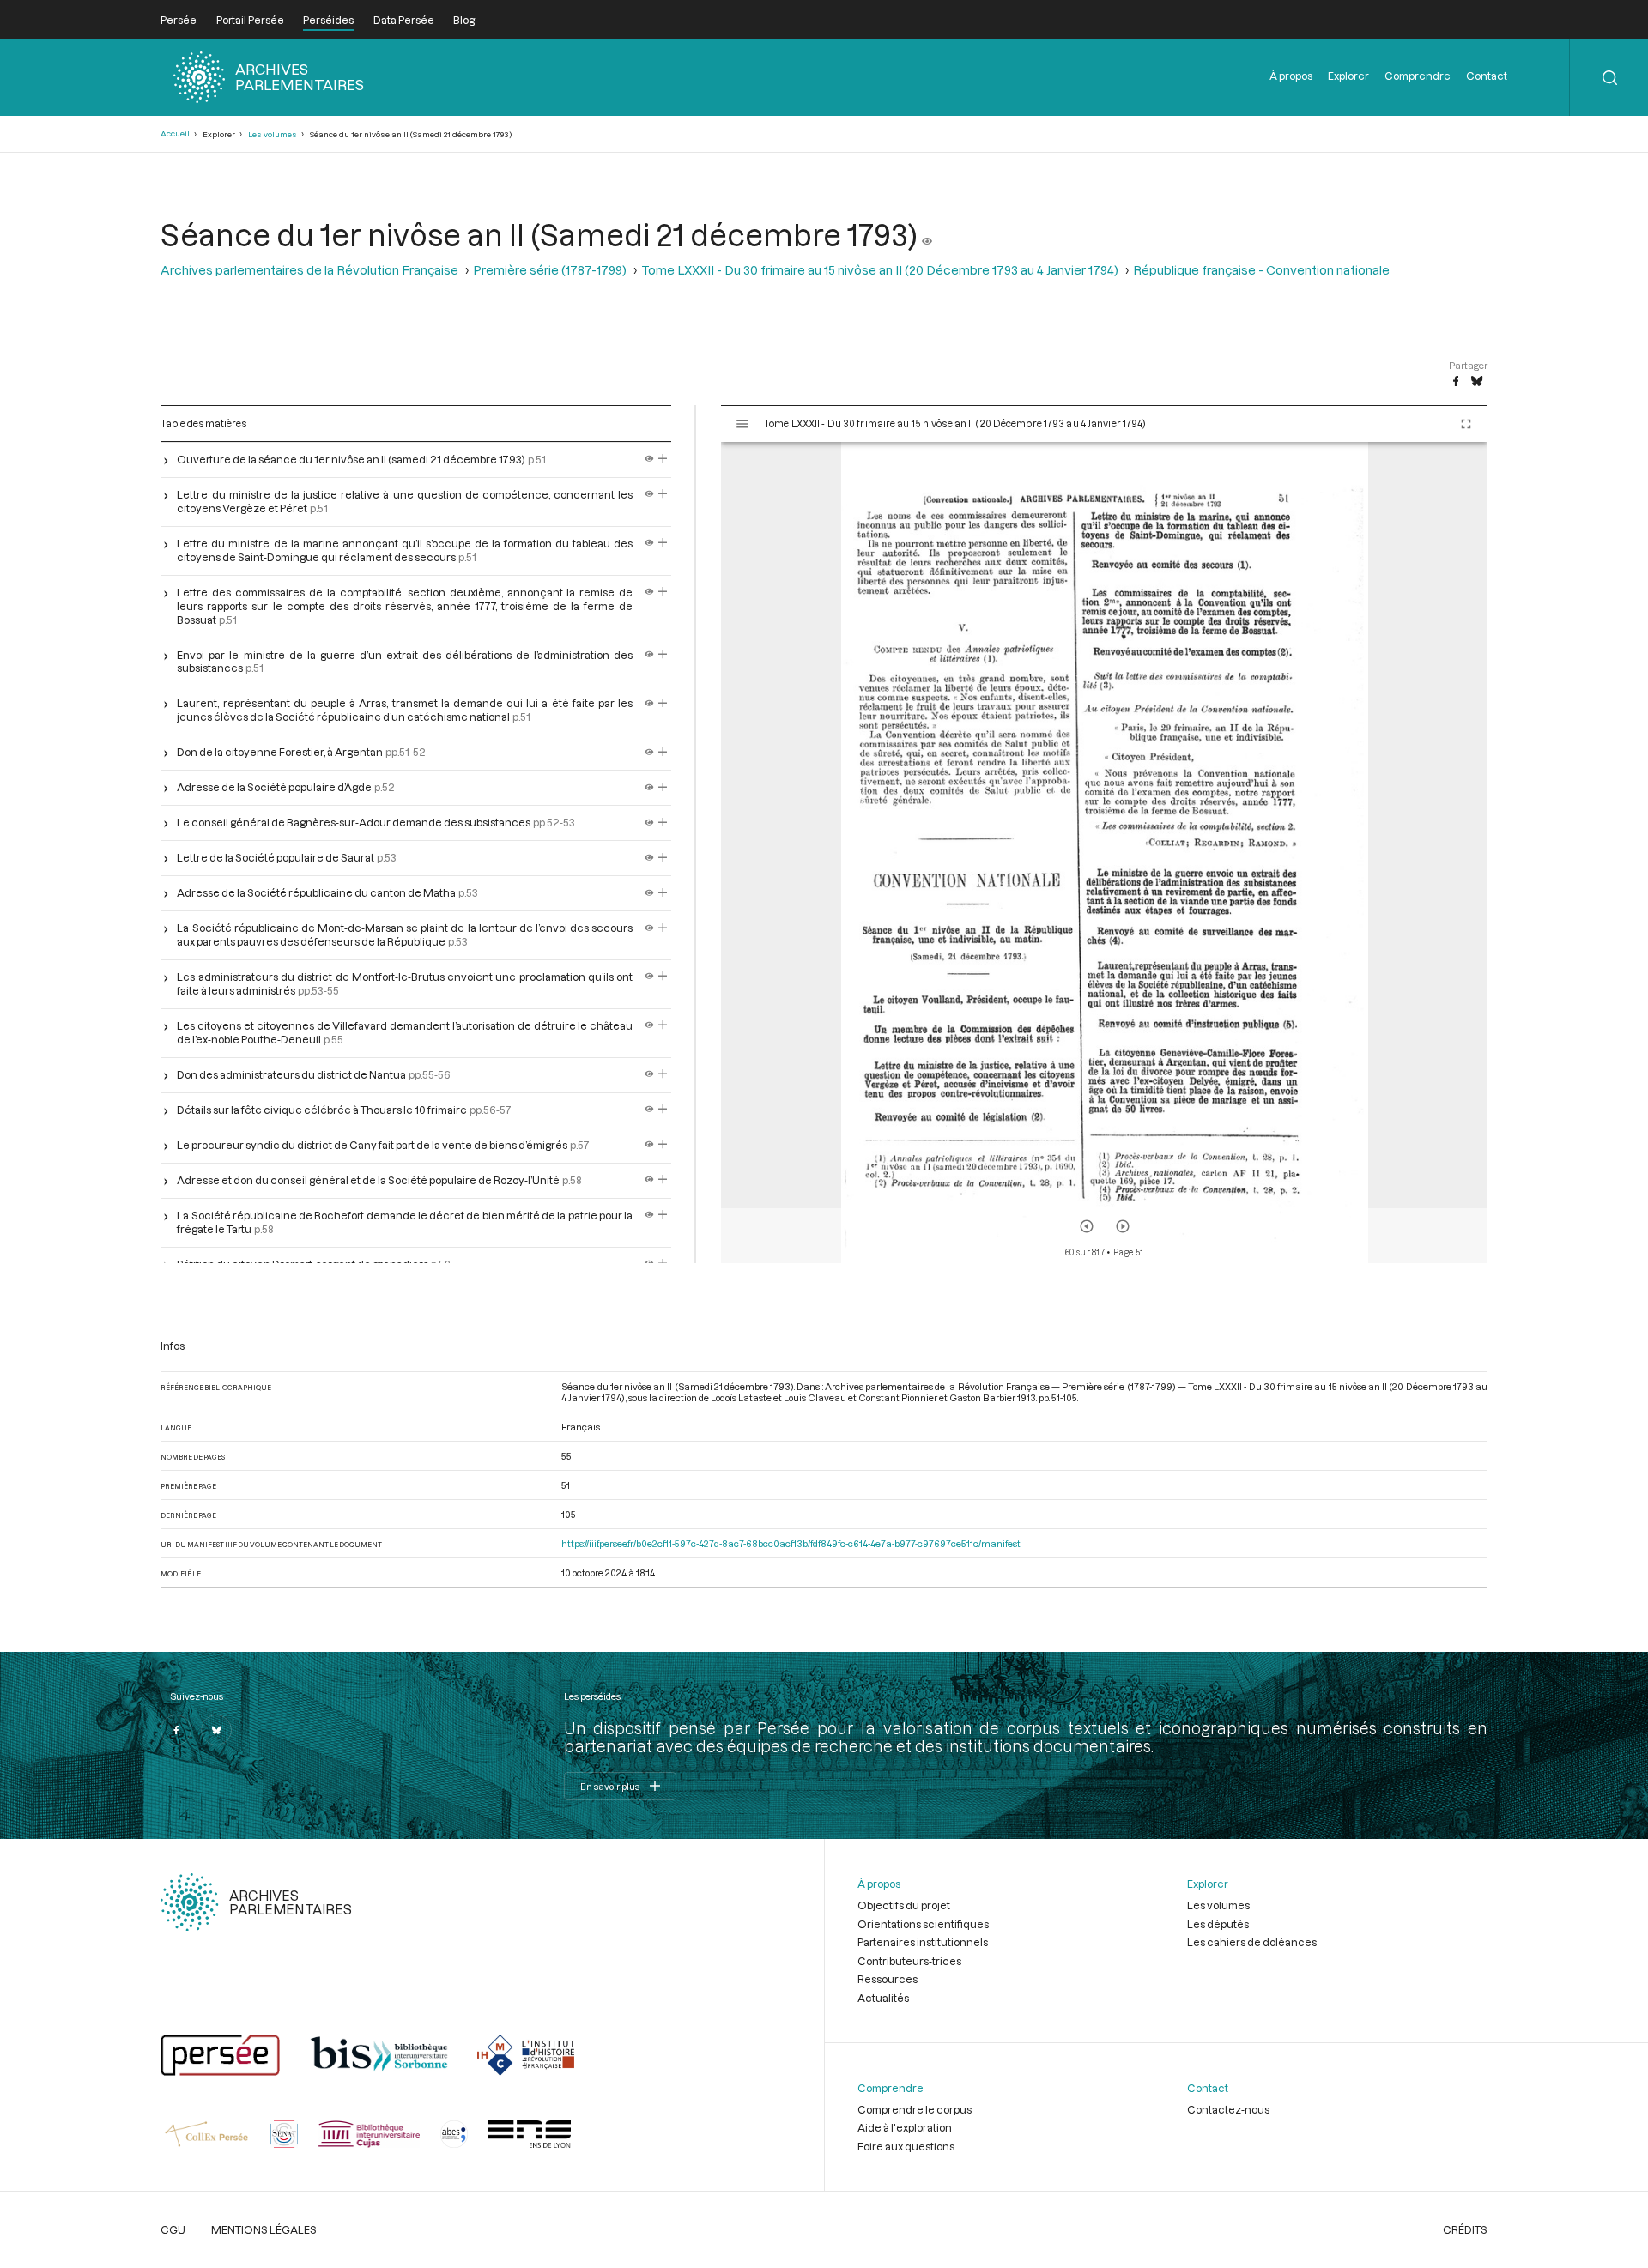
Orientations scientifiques (923, 1924)
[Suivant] (1123, 1226)
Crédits (1465, 2229)
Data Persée (404, 20)
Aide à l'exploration (905, 2127)
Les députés (1218, 1924)
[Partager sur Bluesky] (1477, 382)
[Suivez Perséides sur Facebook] (176, 1730)
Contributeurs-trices (909, 1961)
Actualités (883, 1998)
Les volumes (273, 134)
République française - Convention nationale (1261, 270)
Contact (1487, 76)
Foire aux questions (906, 2146)
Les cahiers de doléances (1252, 1942)
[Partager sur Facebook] (1456, 382)
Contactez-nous (1228, 2109)
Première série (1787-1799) (550, 270)
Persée (179, 20)
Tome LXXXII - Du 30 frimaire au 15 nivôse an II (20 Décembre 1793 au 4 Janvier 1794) (880, 270)
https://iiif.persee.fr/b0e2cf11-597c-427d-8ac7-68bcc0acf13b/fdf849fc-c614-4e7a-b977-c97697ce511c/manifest (791, 1543)
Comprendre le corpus (915, 2109)
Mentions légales (264, 2229)
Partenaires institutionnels (923, 1942)
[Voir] (927, 234)
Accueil (175, 133)
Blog (464, 20)
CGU (173, 2229)
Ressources (888, 1979)
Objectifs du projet (904, 1905)
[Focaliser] (663, 459)
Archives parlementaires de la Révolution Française (309, 270)
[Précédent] (1087, 1226)
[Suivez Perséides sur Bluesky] (216, 1730)
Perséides (328, 20)
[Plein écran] (1466, 424)
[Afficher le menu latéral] (742, 424)
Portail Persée (250, 20)
